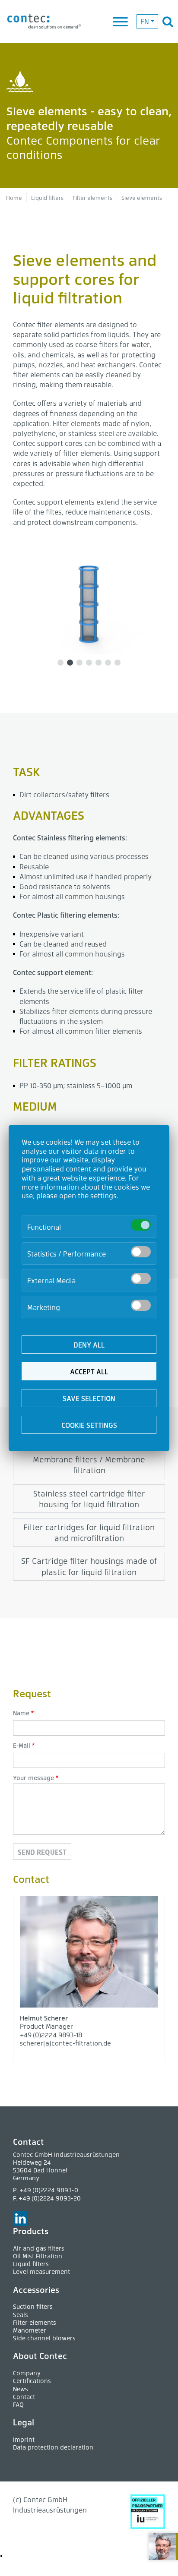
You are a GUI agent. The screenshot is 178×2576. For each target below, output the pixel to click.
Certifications (32, 2381)
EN (145, 21)
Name (21, 1713)
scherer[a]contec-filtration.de (65, 2043)
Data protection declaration (53, 2447)
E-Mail (22, 1745)
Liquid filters (47, 197)
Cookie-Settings (23, 2556)
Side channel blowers (44, 2338)
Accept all (89, 1372)
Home (14, 197)
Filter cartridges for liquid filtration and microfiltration (89, 1532)
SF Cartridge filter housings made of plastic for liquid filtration (89, 1566)
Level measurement (41, 2271)
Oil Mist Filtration (38, 2256)
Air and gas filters (39, 2248)
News (21, 2389)
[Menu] (121, 22)
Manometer (30, 2330)
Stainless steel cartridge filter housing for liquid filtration (89, 1499)
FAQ (18, 2404)
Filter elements (35, 2322)
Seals (21, 2315)
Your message (33, 1778)
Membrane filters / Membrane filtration (89, 1465)
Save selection (89, 1398)
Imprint (24, 2439)
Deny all (89, 1345)
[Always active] (141, 1225)
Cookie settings (89, 1425)
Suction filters (33, 2306)
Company (27, 2373)
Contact (24, 2397)
